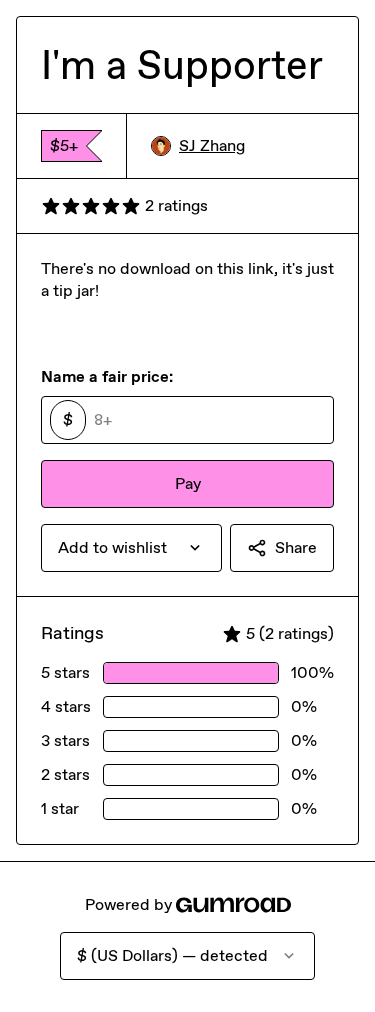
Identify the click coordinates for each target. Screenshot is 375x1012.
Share (296, 547)
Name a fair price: (107, 376)
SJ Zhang (212, 145)
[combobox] (131, 548)
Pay (188, 483)
